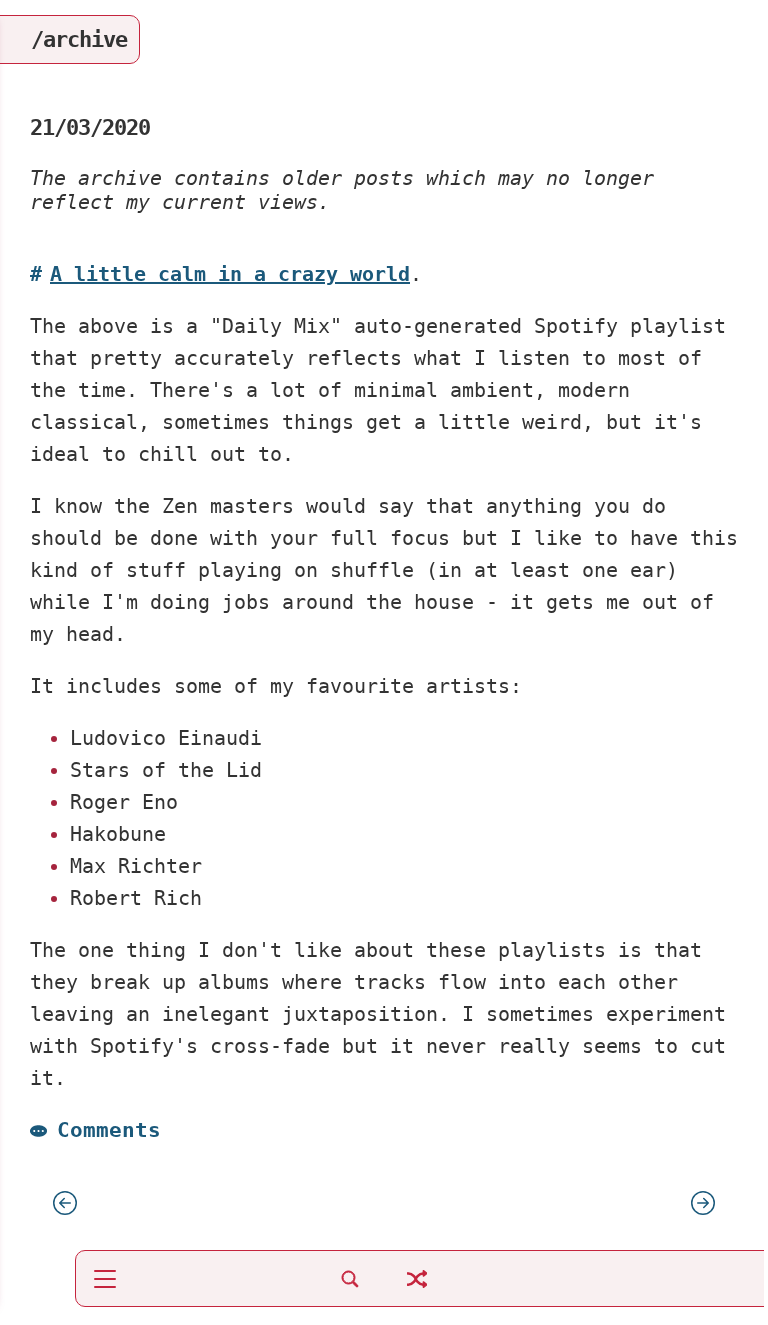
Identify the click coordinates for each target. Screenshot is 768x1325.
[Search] (350, 1289)
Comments (109, 1129)
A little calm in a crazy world (230, 274)
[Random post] (417, 1289)
